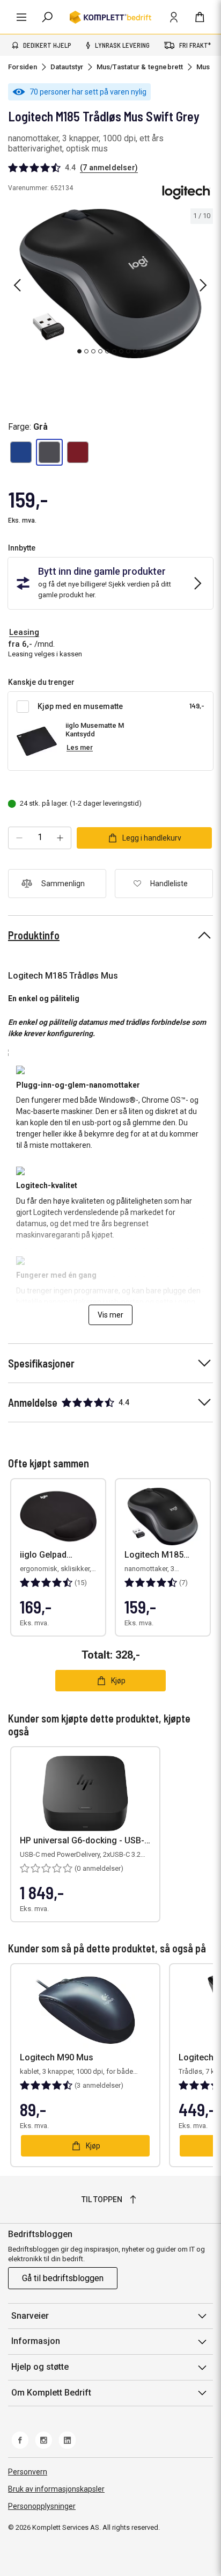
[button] (21, 452)
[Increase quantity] (60, 838)
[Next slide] (203, 285)
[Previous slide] (17, 285)
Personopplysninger (42, 2506)
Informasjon (36, 2341)
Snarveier (30, 2316)
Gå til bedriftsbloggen (63, 2278)
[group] (110, 284)
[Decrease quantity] (19, 838)
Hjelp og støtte (40, 2367)
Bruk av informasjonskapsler (56, 2489)
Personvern (28, 2472)
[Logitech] (186, 192)
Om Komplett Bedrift (51, 2393)
